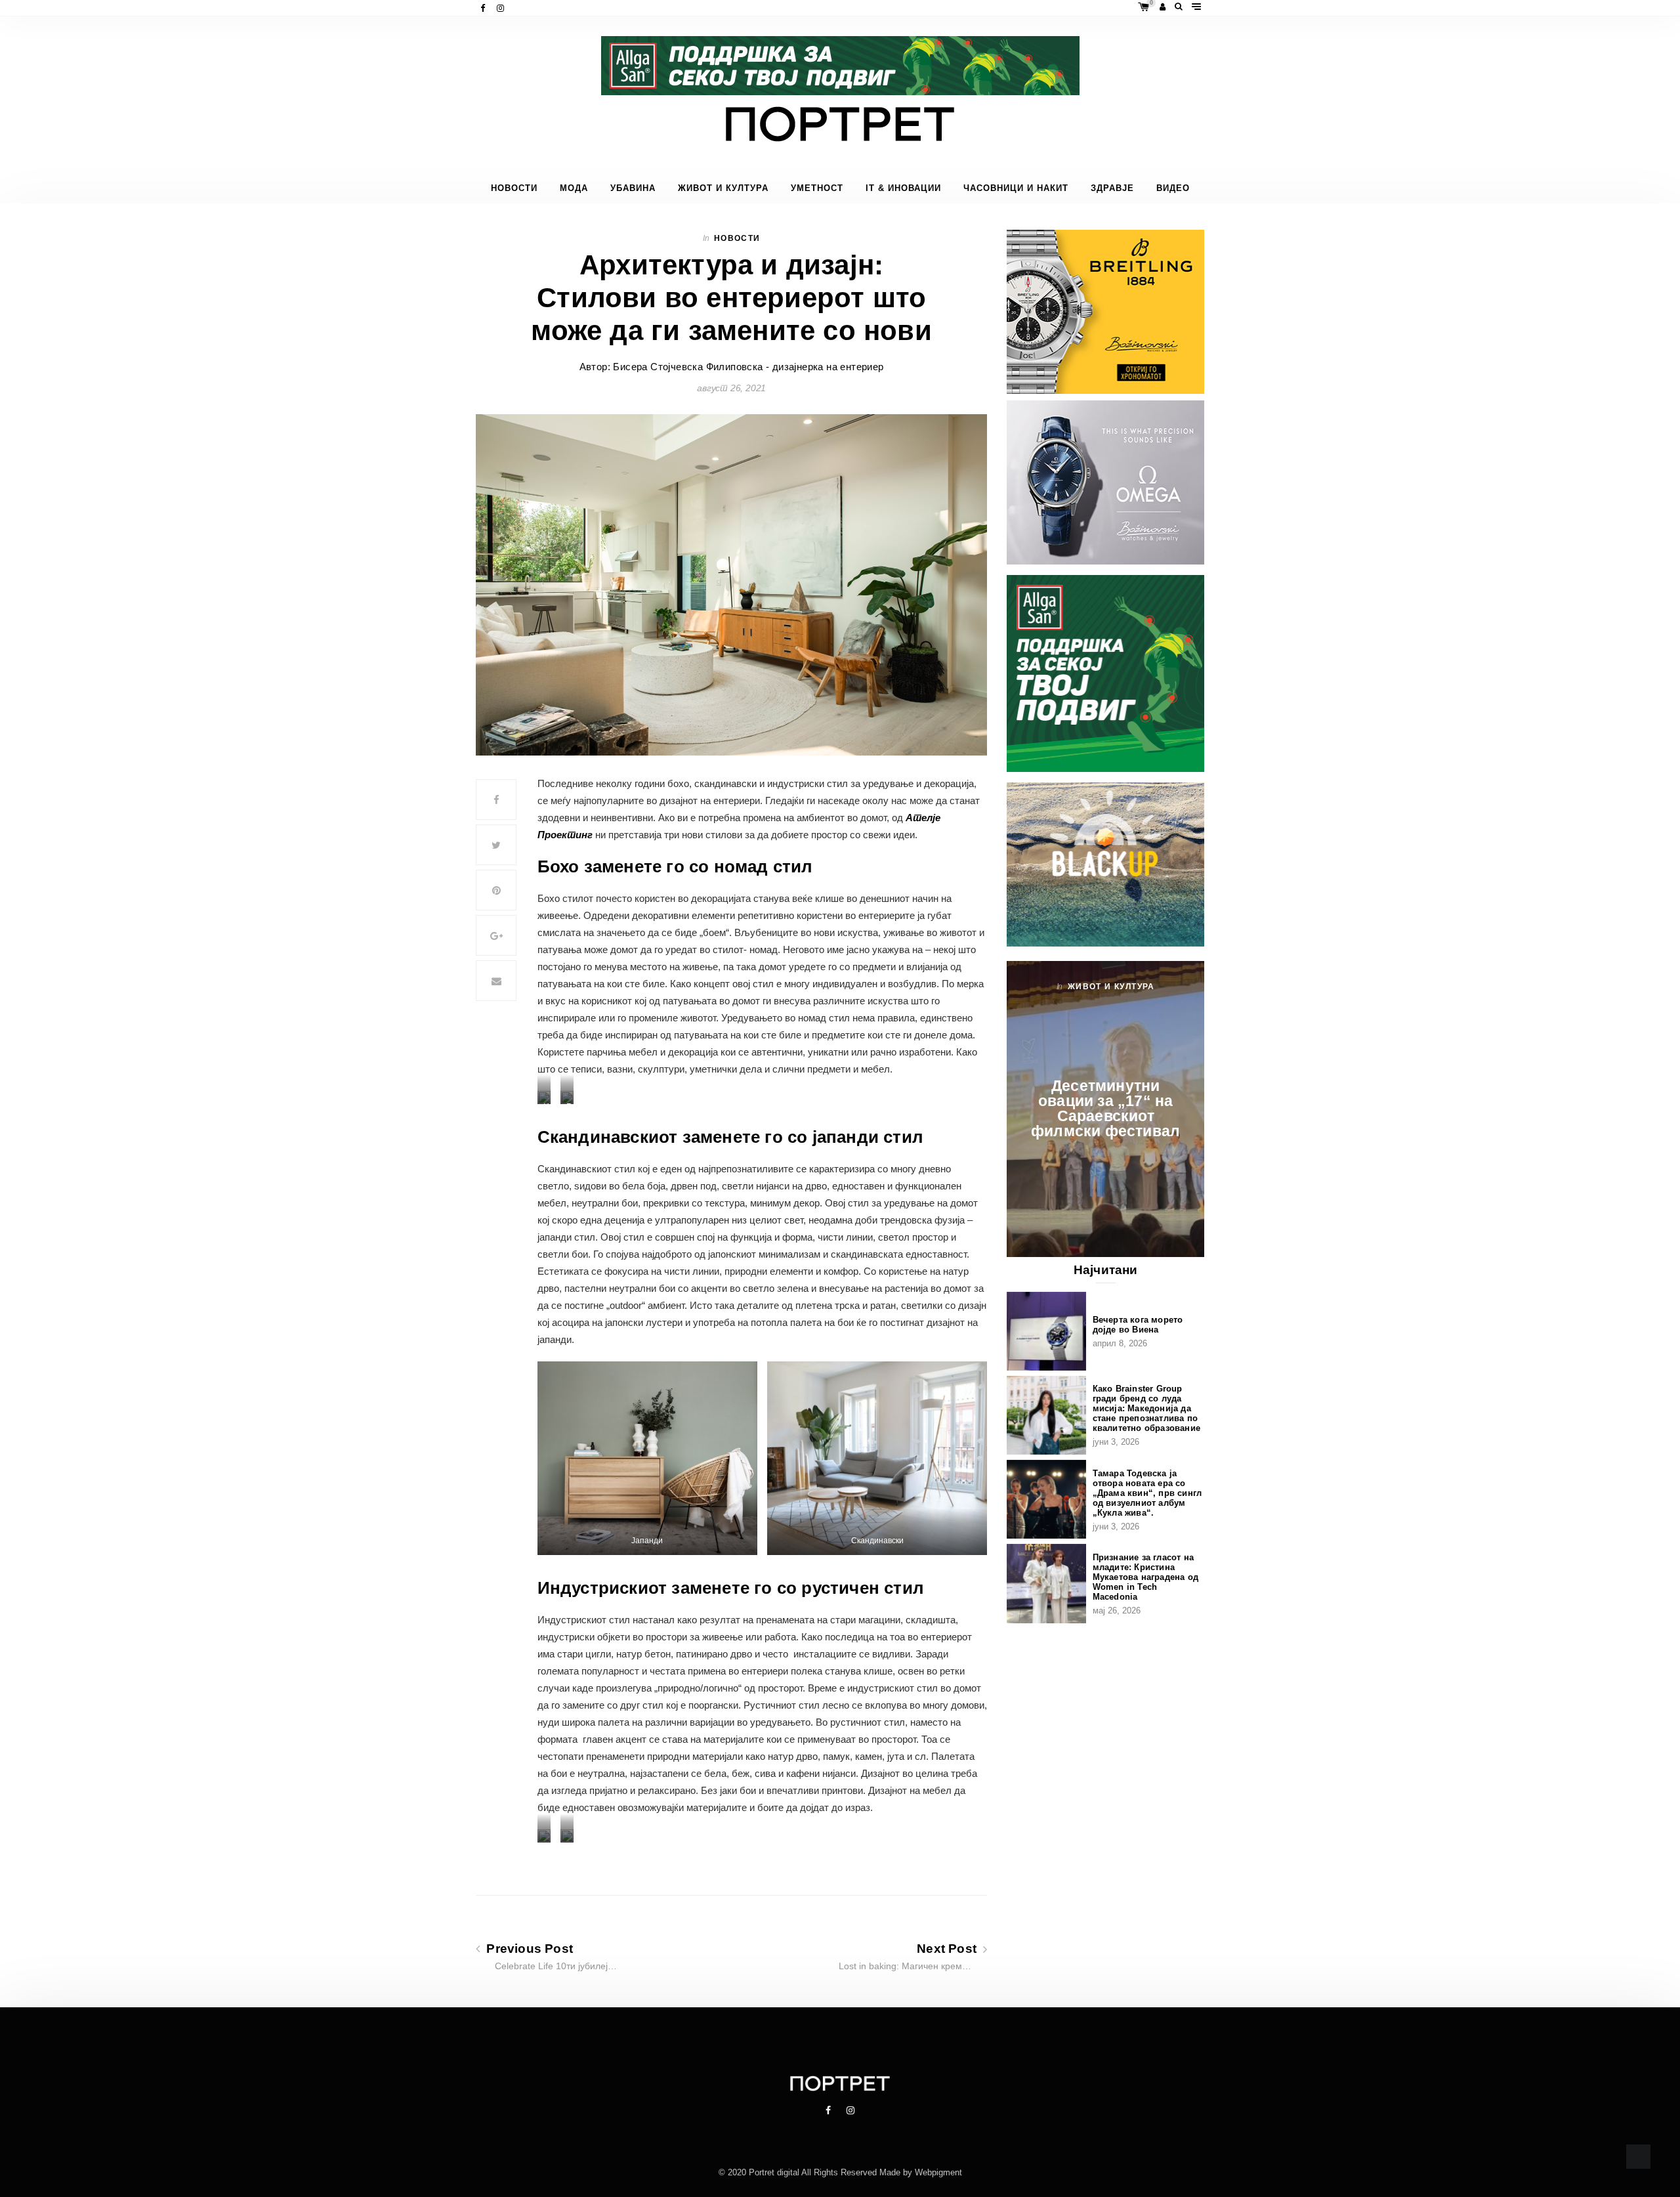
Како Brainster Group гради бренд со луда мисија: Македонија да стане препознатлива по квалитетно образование (1146, 1408)
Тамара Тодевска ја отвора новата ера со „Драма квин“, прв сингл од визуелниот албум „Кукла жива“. (1147, 1493)
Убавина (633, 188)
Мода (574, 188)
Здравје (1112, 188)
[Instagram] (502, 8)
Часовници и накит (1016, 188)
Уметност (817, 188)
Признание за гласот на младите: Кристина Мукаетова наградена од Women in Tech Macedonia (1145, 1577)
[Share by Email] (496, 981)
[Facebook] (484, 8)
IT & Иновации (903, 188)
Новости (514, 188)
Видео (1173, 188)
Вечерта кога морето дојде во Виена (1138, 1325)
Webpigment (938, 2172)
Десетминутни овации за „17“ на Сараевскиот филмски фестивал (1105, 1108)
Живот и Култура (723, 188)
